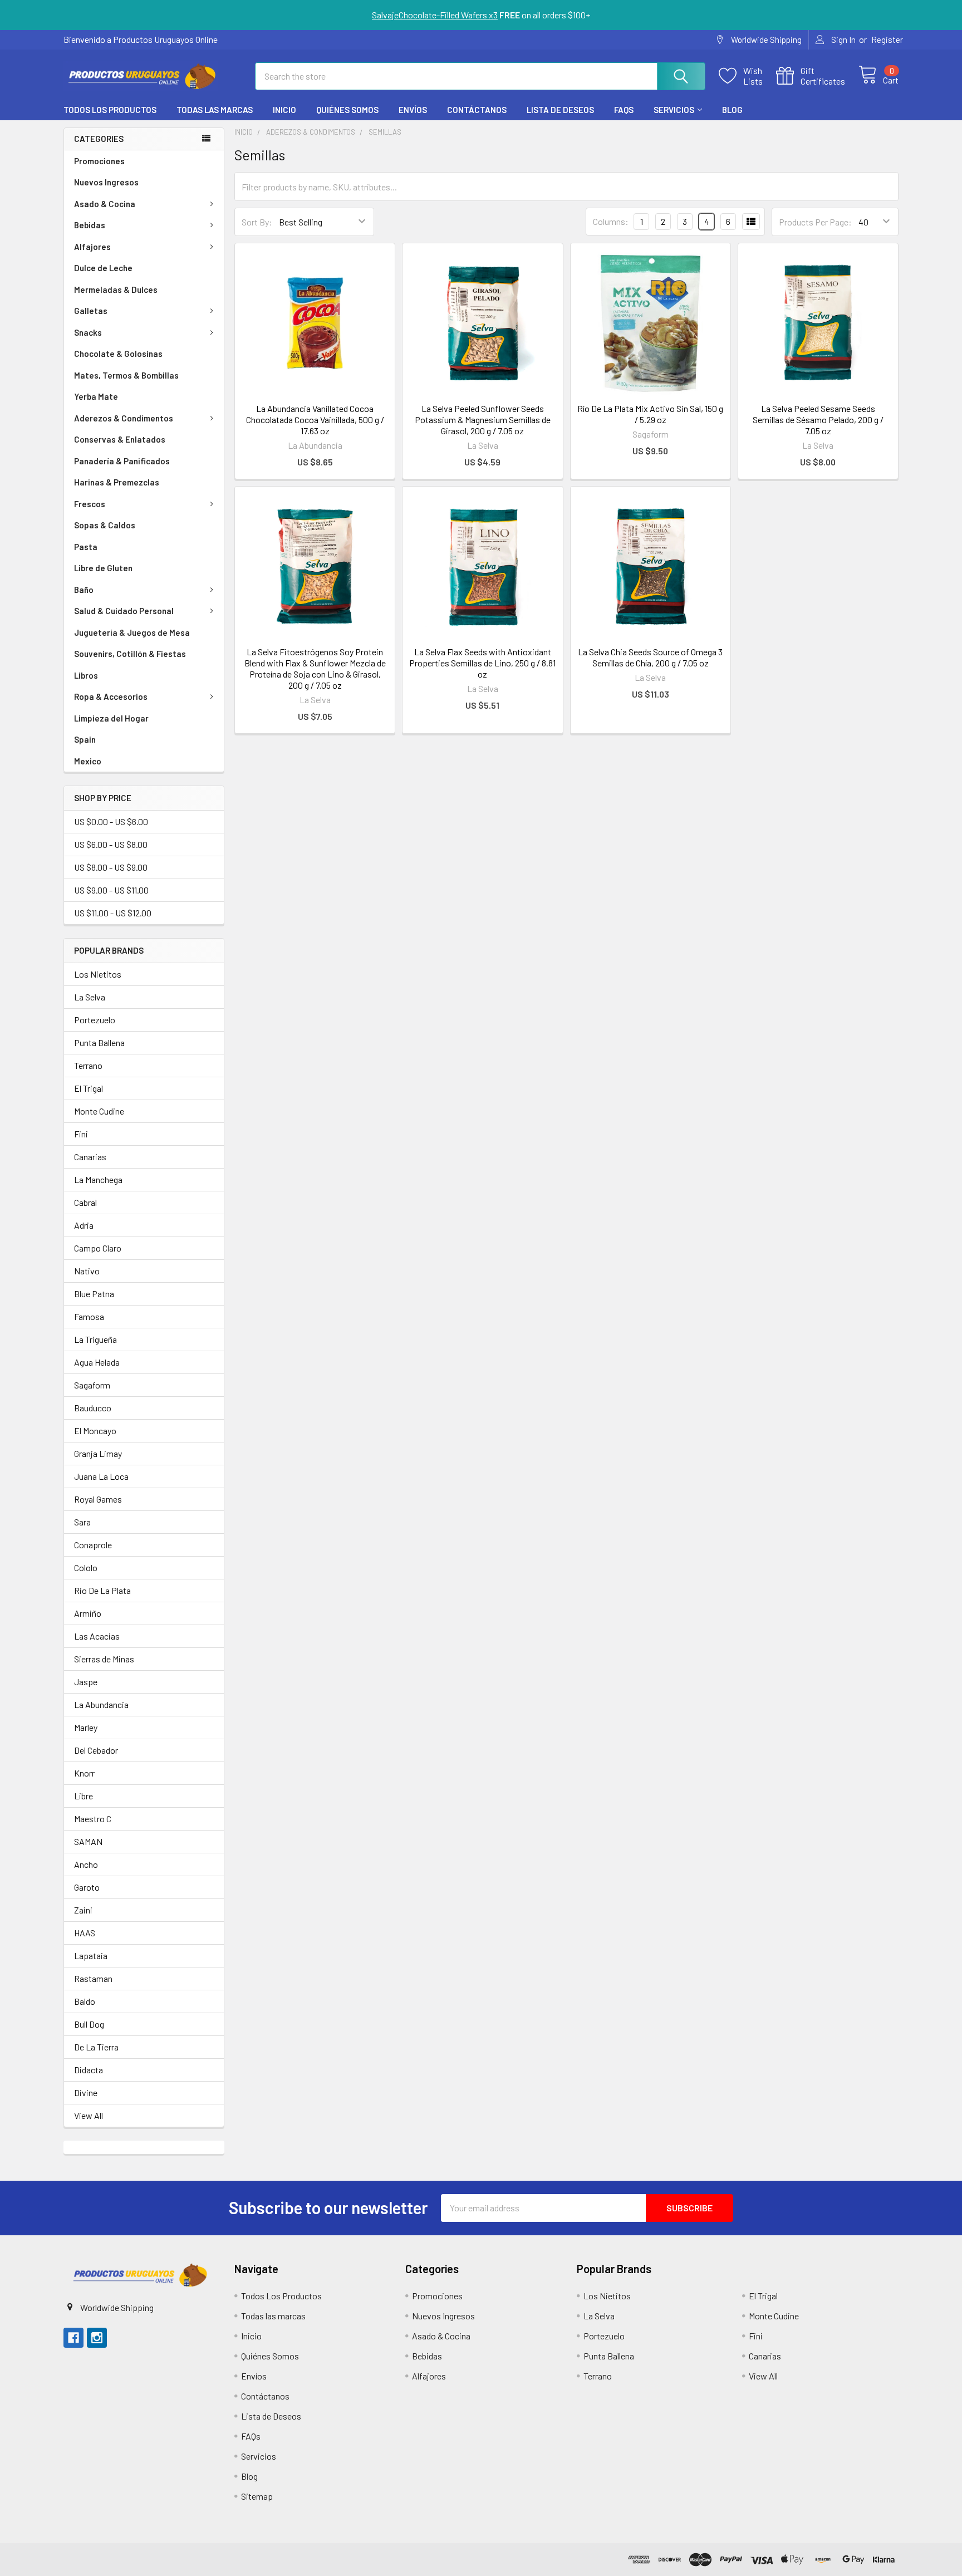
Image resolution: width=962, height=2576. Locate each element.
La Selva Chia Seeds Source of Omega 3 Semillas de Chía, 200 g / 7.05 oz (650, 657)
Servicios (674, 110)
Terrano (88, 1065)
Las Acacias (97, 1636)
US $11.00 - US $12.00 (113, 913)
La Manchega (98, 1179)
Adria (84, 1225)
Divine (86, 2092)
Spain (85, 739)
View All (89, 2115)
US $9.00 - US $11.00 (111, 890)
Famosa (89, 1316)
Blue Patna (94, 1294)
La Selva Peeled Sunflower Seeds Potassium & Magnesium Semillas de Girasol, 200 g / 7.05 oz (483, 419)
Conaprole (93, 1545)
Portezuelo (95, 1020)
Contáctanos (477, 110)
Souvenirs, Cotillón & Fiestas (130, 654)
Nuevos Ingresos (106, 182)
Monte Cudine (99, 1111)
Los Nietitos (98, 974)
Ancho (86, 1864)
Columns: (611, 221)
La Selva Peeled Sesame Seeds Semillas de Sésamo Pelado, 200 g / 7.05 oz (818, 419)
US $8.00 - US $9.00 (111, 867)
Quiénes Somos (347, 110)
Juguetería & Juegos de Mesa (132, 632)
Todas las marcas (215, 110)
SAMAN (88, 1841)
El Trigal (89, 1088)
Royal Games (98, 1499)
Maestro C (93, 1819)
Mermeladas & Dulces (116, 290)
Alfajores (92, 247)
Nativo (87, 1271)
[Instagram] (97, 2338)
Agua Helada (97, 1362)
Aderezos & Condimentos (124, 418)
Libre (84, 1796)
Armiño (88, 1613)
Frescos (90, 504)
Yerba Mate (96, 396)
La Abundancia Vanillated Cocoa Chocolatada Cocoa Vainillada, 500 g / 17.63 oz (315, 419)
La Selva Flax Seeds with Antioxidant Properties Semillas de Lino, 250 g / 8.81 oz (482, 663)
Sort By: (257, 222)
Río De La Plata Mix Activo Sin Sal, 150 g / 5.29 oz (650, 414)
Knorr (84, 1773)
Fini (81, 1134)
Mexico (88, 761)
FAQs (624, 110)
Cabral (85, 1202)
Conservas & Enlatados (120, 439)
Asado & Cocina (105, 204)
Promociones (99, 161)
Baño (84, 590)
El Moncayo (95, 1431)
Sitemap (257, 2496)
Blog (732, 110)
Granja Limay (98, 1453)
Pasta (86, 547)
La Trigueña (95, 1339)
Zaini (83, 1910)
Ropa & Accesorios (111, 696)
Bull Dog (89, 2024)
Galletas (91, 311)
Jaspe (86, 1682)
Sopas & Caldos (105, 525)
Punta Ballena (99, 1042)
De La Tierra (96, 2047)
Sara (82, 1522)
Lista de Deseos (560, 110)
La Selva (90, 997)
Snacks (88, 332)
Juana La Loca (101, 1476)
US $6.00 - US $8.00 (111, 844)
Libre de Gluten (103, 568)
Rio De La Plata (102, 1590)
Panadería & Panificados (122, 461)
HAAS (85, 1933)
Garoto (87, 1887)
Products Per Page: (815, 222)
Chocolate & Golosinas (118, 354)
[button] (139, 2275)
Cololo (86, 1567)
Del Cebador (96, 1750)
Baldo (85, 2001)
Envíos (413, 110)
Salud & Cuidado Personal (124, 611)
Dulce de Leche (103, 268)
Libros (86, 675)
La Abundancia (101, 1704)
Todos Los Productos (110, 110)
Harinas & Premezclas (117, 482)
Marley (86, 1727)
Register (887, 40)
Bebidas (90, 225)
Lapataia (91, 1956)
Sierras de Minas (104, 1659)
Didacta (89, 2070)
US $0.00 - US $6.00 (111, 821)
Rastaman (93, 1978)
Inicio (284, 110)
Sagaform (92, 1385)
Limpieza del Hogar (111, 718)
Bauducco (93, 1408)
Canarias (90, 1157)
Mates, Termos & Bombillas (126, 375)
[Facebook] (73, 2338)
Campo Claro (98, 1248)
